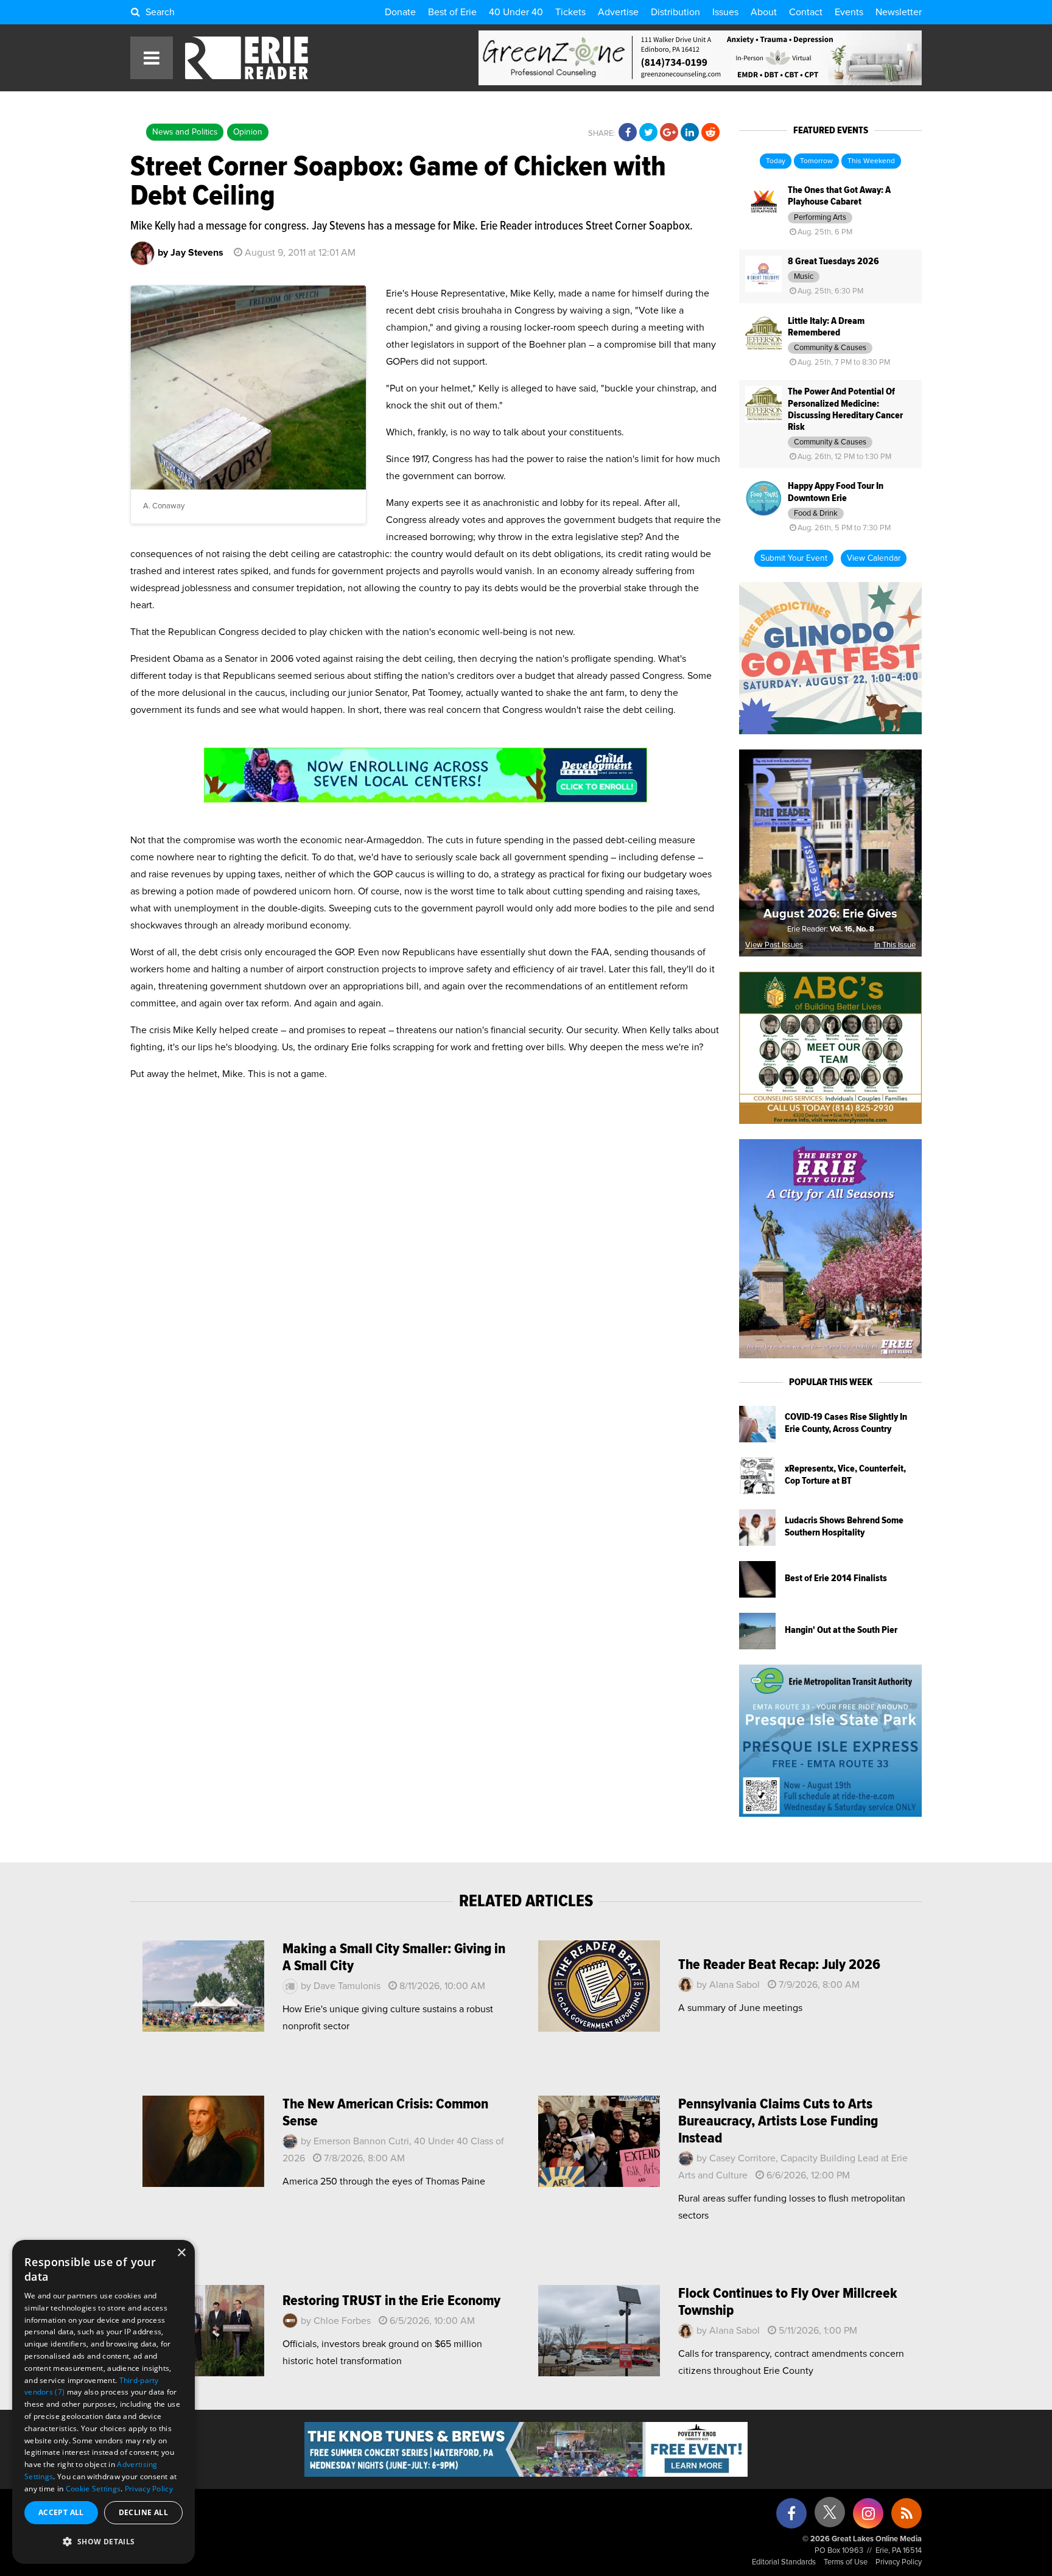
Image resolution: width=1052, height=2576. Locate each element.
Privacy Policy (899, 2562)
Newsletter (899, 12)
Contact (806, 12)
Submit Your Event (794, 558)
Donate (400, 12)
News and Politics (185, 132)
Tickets (570, 12)
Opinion (248, 132)
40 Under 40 (516, 12)
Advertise (618, 12)
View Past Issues (774, 945)
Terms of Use (846, 2562)
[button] (103, 2542)
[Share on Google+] (669, 133)
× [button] (181, 2253)
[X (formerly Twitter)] (830, 2517)
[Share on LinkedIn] (690, 133)
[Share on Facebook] (628, 133)
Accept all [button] (61, 2512)
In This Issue (895, 945)
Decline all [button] (143, 2512)
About (764, 12)
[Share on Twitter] (648, 133)
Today (776, 161)
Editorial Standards (784, 2562)
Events (849, 12)
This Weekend (871, 161)
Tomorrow (816, 161)
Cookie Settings (93, 2489)
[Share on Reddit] (710, 133)
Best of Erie (452, 12)
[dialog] (103, 2402)
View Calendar (874, 558)
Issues (725, 12)
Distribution (675, 12)
